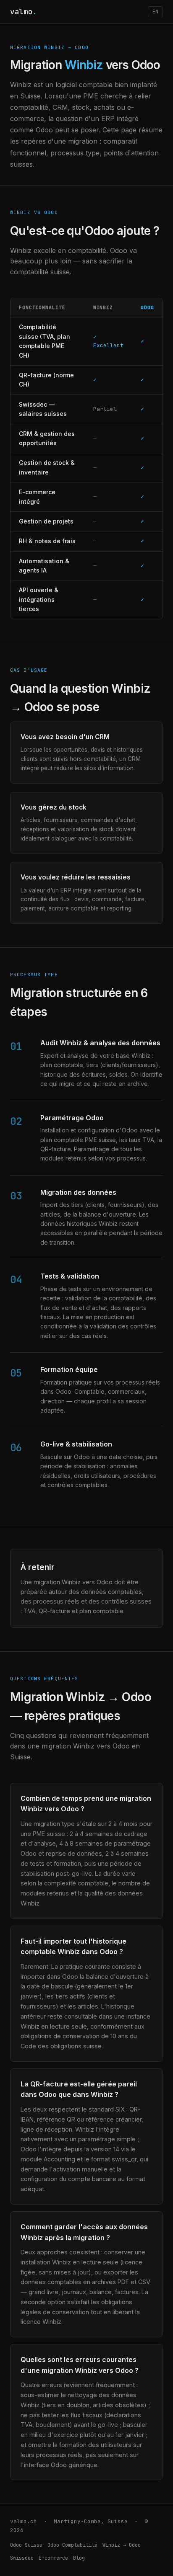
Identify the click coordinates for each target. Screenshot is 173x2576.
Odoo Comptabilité (72, 2545)
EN (155, 12)
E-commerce (53, 2558)
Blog (79, 2558)
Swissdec (22, 2558)
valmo (24, 12)
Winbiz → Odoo (122, 2545)
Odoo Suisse (26, 2545)
